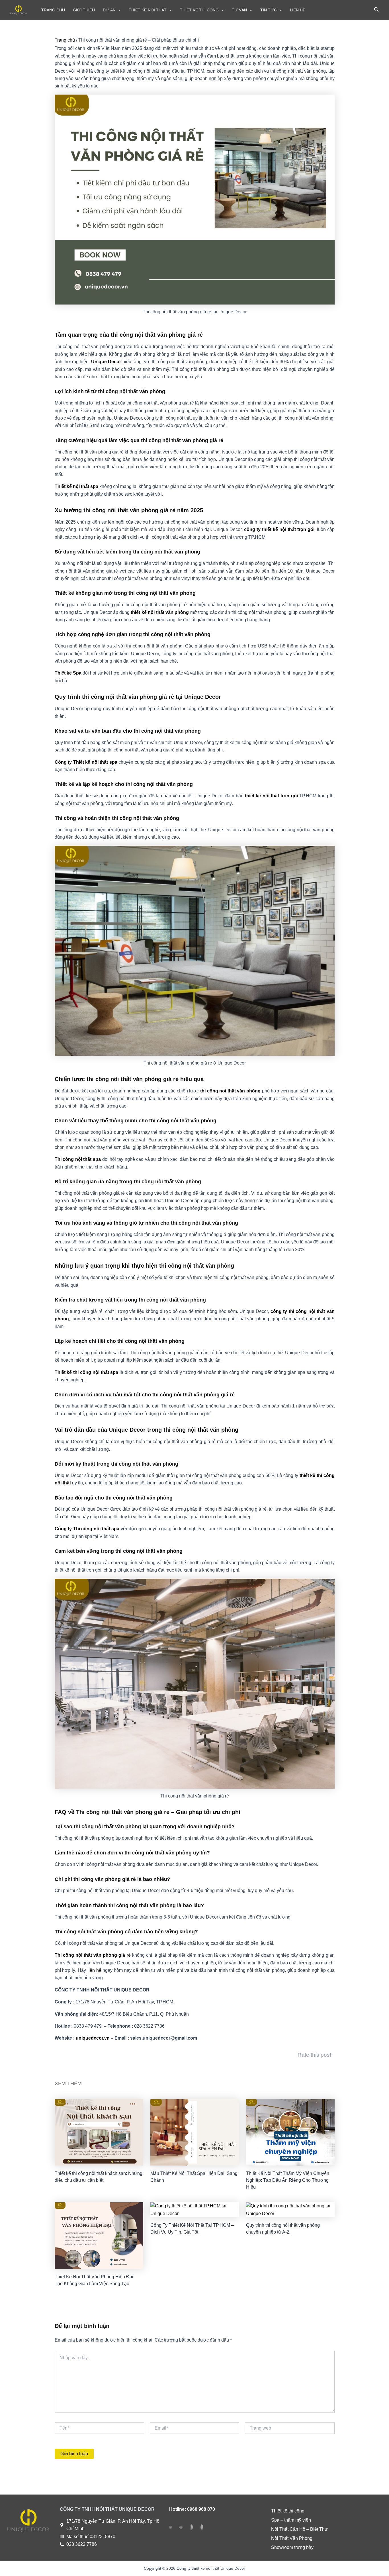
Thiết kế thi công (288, 2511)
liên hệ (94, 1970)
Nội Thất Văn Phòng (292, 2538)
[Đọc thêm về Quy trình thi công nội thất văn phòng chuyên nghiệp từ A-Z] (290, 2210)
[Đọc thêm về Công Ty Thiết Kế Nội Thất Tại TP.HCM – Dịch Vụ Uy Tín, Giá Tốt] (195, 2210)
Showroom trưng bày (292, 2547)
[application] (118, 10)
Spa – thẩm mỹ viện (291, 2520)
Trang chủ (65, 40)
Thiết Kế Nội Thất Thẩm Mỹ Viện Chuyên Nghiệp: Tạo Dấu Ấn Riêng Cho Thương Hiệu (288, 2180)
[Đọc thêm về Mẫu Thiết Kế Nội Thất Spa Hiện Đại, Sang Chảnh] (195, 2132)
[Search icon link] (376, 11)
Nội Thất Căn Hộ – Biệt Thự (299, 2529)
